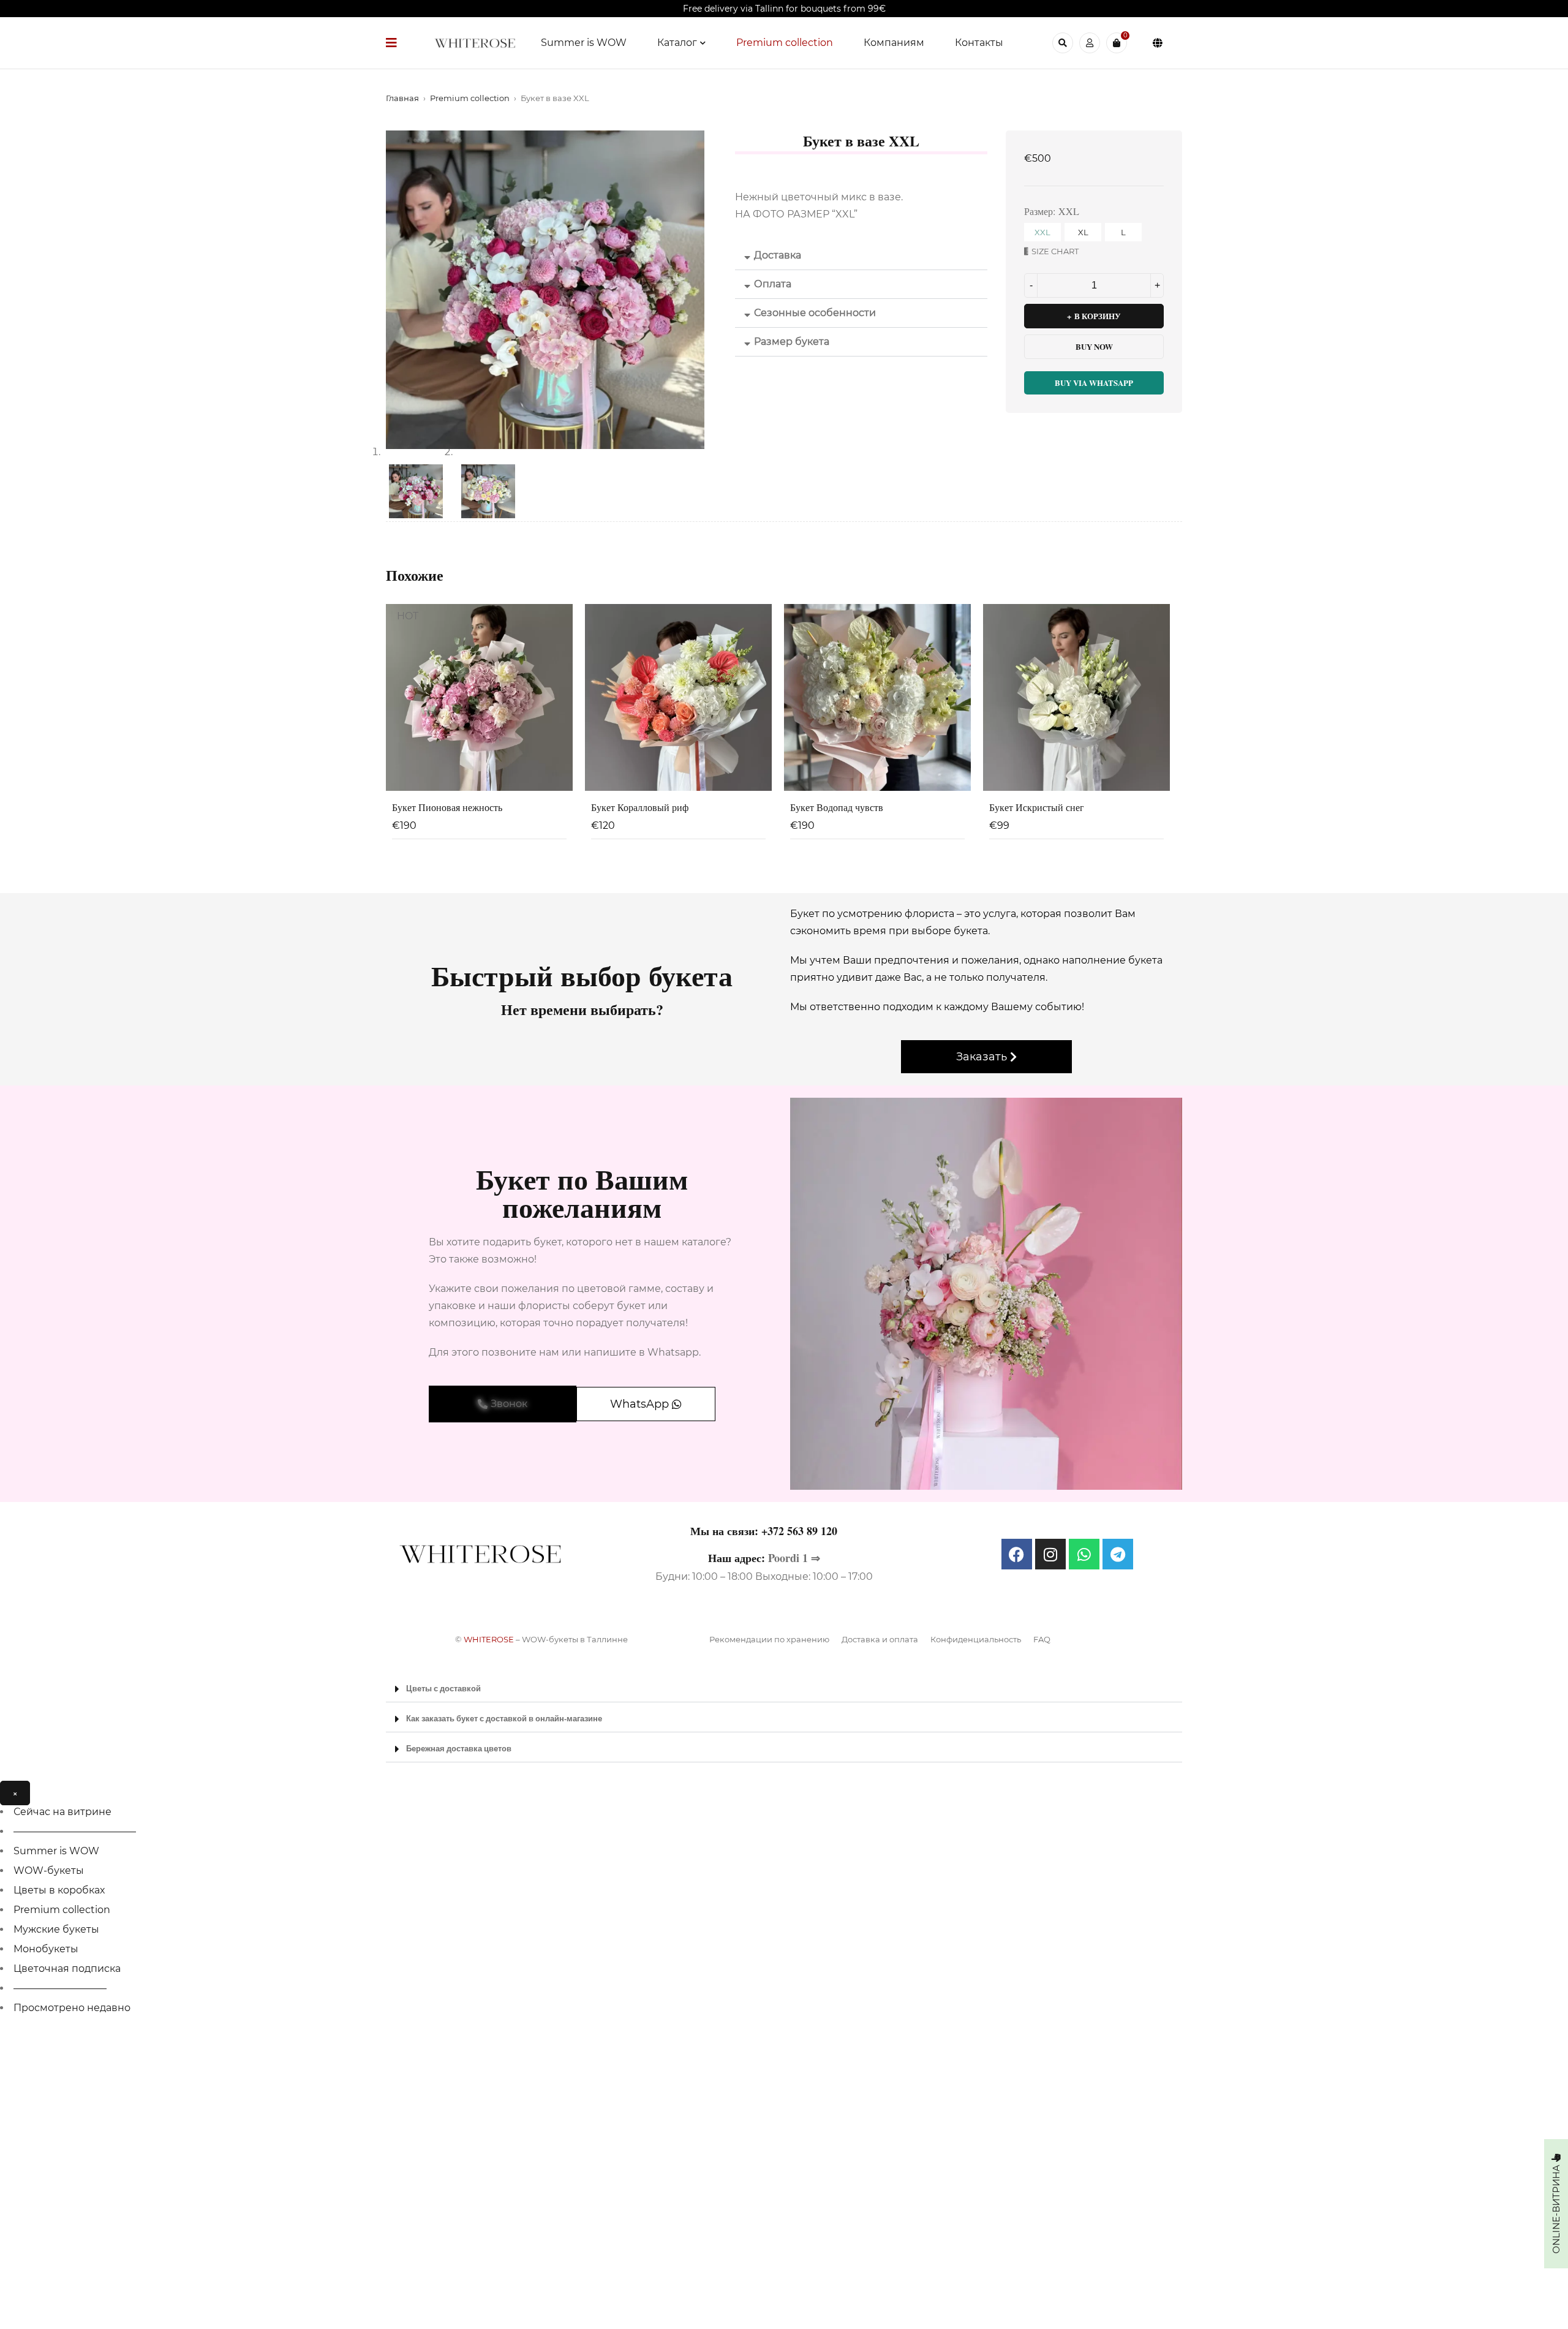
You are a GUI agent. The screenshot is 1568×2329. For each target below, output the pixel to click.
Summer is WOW (56, 1851)
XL (1083, 232)
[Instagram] (1050, 1554)
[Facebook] (1017, 1554)
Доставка (778, 255)
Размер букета (792, 342)
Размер (1038, 211)
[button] (861, 256)
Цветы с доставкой (443, 1688)
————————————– (75, 1831)
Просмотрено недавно (72, 2008)
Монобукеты (46, 1949)
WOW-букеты (49, 1870)
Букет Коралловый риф (640, 807)
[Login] (1090, 43)
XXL (1042, 232)
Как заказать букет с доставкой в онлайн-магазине (504, 1718)
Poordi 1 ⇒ (794, 1558)
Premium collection (470, 98)
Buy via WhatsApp (1094, 383)
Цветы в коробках (59, 1890)
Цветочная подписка (67, 1969)
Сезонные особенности (815, 313)
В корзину (1098, 316)
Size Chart (1055, 251)
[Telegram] (1118, 1554)
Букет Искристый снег (1037, 807)
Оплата (773, 284)
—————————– (60, 1988)
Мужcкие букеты (56, 1929)
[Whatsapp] (1084, 1554)
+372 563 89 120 (799, 1531)
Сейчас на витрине (62, 1812)
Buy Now (1094, 346)
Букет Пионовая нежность (447, 807)
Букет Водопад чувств (837, 807)
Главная (402, 98)
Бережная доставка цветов (459, 1748)
